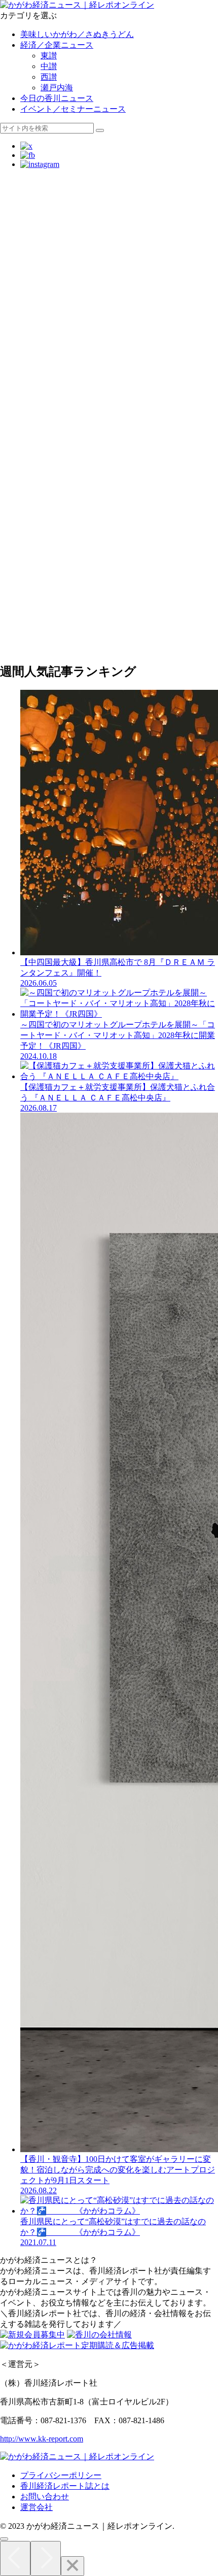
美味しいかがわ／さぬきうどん (77, 34)
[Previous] (15, 2558)
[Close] (72, 2566)
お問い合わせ (45, 2497)
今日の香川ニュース (57, 98)
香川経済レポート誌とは (65, 2486)
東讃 (49, 56)
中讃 (49, 66)
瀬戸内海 (57, 88)
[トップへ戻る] (4, 2539)
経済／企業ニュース (57, 45)
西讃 (49, 77)
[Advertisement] (109, 286)
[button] (100, 130)
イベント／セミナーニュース (73, 109)
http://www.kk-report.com (42, 2439)
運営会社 (37, 2507)
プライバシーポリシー (61, 2475)
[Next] (46, 2558)
